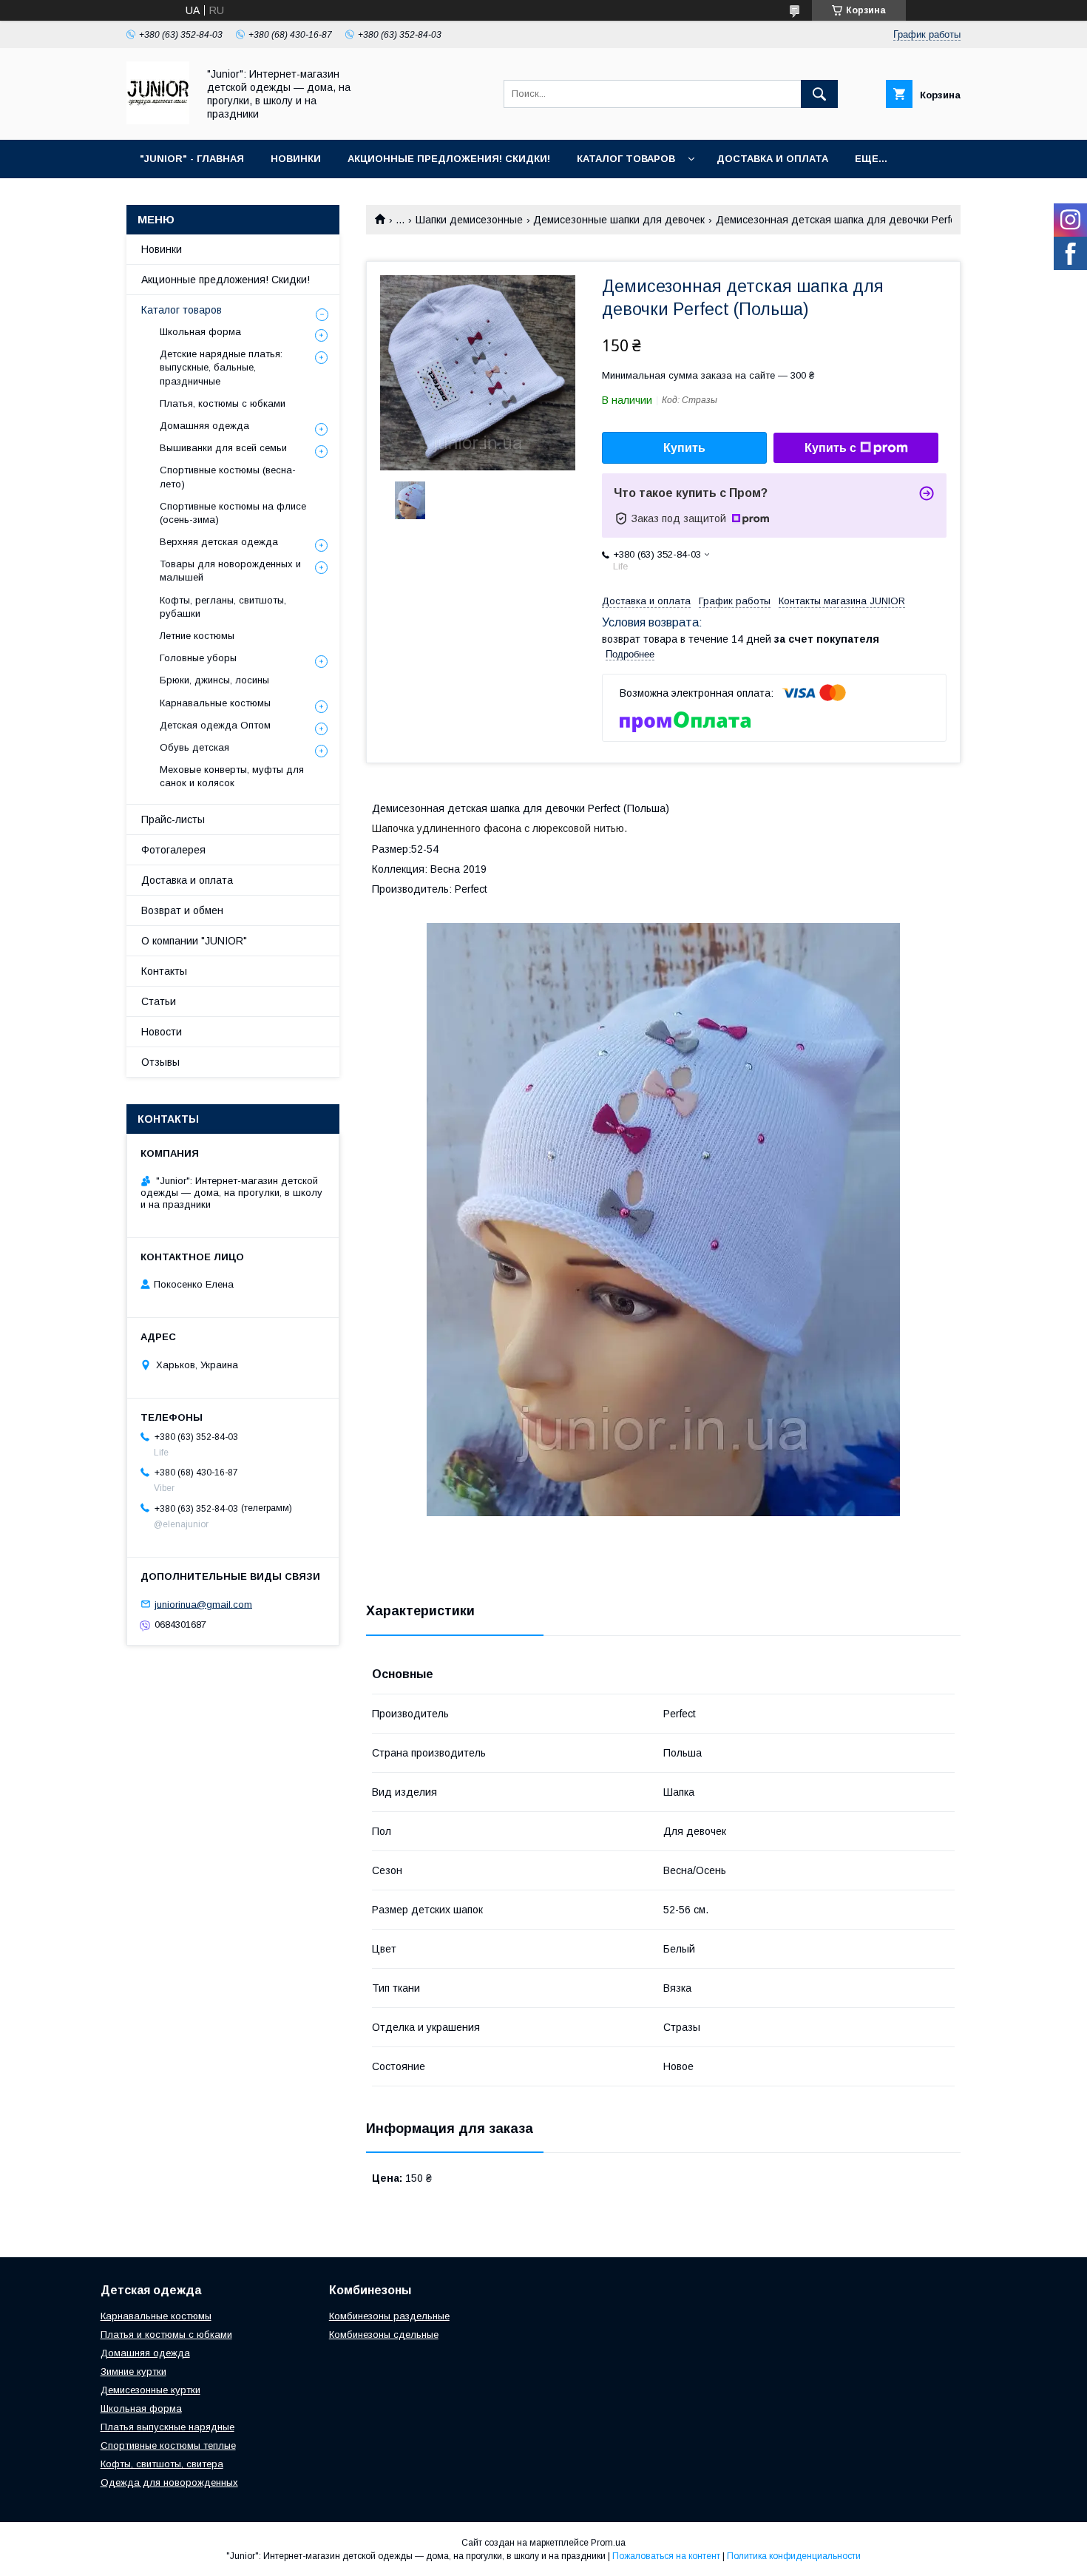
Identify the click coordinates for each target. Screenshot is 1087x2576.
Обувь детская (194, 747)
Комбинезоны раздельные (389, 2316)
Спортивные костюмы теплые (168, 2445)
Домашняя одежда (204, 426)
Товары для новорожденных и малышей (230, 571)
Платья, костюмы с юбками (223, 403)
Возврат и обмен (182, 910)
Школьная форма (200, 332)
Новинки (162, 249)
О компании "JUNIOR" (194, 941)
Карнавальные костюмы (215, 703)
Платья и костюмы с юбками (166, 2335)
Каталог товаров (182, 310)
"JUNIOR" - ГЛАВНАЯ (192, 159)
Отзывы (160, 1062)
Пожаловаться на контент (666, 2556)
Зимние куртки (133, 2372)
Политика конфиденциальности (794, 2556)
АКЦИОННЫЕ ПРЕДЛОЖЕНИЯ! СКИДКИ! (449, 159)
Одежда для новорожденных (169, 2482)
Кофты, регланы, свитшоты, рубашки (223, 607)
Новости (162, 1032)
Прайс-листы (173, 819)
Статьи (159, 1001)
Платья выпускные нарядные (167, 2427)
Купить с (830, 448)
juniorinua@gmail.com (203, 1604)
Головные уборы (198, 658)
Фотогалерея (173, 850)
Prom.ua (608, 2543)
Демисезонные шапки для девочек (619, 220)
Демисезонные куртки (150, 2390)
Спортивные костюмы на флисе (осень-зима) (233, 513)
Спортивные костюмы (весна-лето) (228, 477)
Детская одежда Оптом (215, 725)
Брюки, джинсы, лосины (214, 680)
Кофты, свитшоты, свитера (162, 2464)
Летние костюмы (197, 636)
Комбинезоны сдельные (384, 2335)
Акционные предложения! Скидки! (226, 280)
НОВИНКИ (296, 159)
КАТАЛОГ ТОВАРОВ (626, 159)
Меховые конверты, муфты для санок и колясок (232, 776)
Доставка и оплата (187, 880)
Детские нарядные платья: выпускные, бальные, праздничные (221, 367)
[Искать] (819, 94)
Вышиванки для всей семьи (223, 448)
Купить (684, 448)
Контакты (164, 971)
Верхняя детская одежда (219, 542)
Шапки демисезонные (469, 220)
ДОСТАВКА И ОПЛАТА (772, 159)
